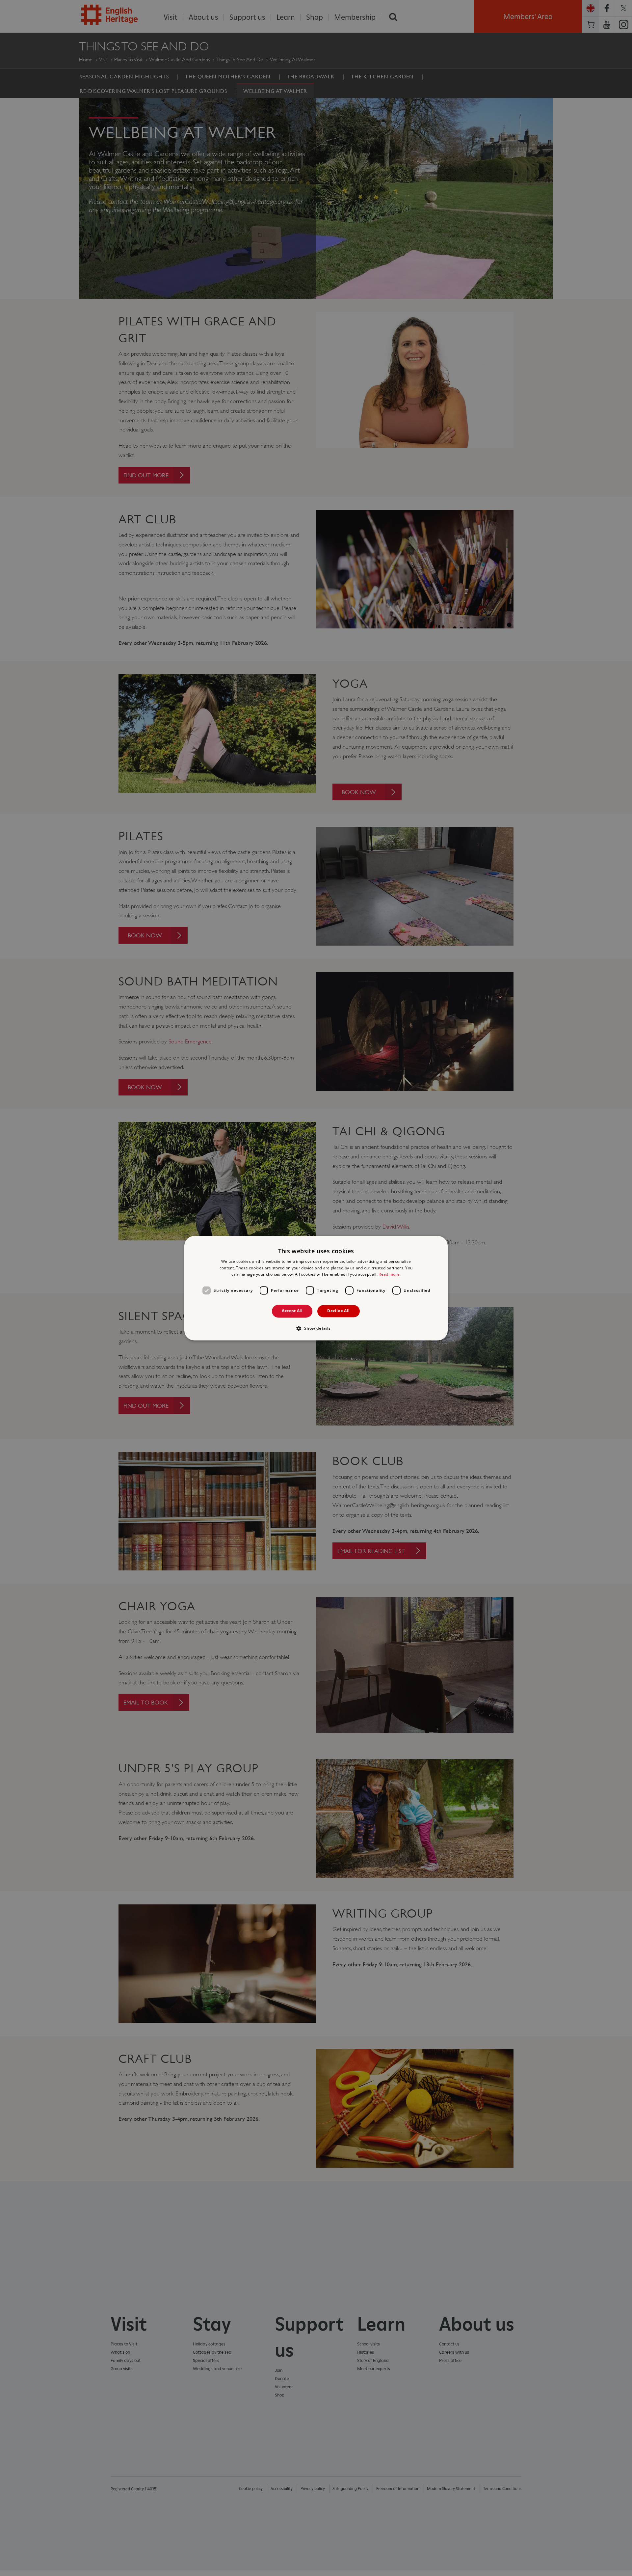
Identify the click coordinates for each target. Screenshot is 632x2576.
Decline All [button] (338, 1311)
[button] (316, 1328)
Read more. (390, 1274)
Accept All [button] (292, 1311)
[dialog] (316, 1288)
